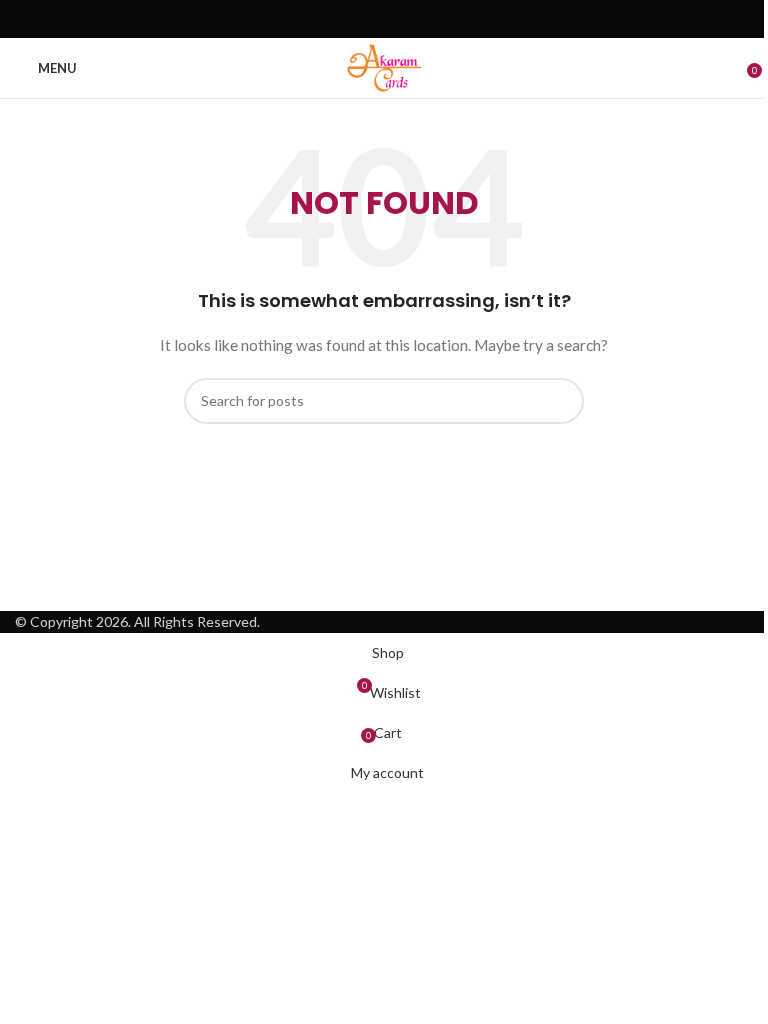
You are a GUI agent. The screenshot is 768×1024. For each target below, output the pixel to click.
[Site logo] (383, 66)
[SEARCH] (561, 401)
